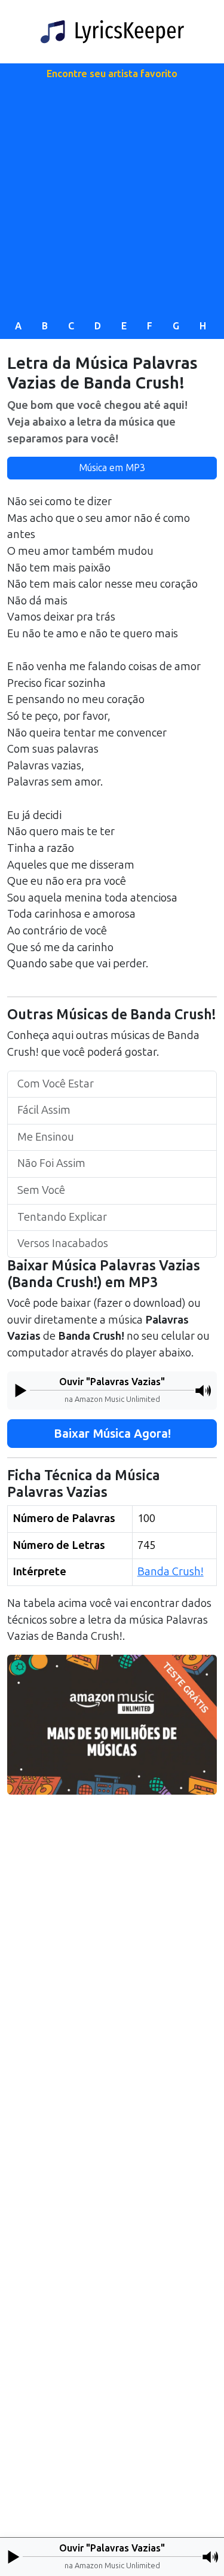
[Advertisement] (112, 197)
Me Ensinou (46, 1137)
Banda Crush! (171, 1572)
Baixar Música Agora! (112, 1434)
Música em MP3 (112, 468)
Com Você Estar (56, 1084)
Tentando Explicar (62, 1217)
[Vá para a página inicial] (112, 32)
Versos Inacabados (63, 1243)
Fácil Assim (44, 1110)
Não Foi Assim (51, 1163)
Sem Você (41, 1190)
